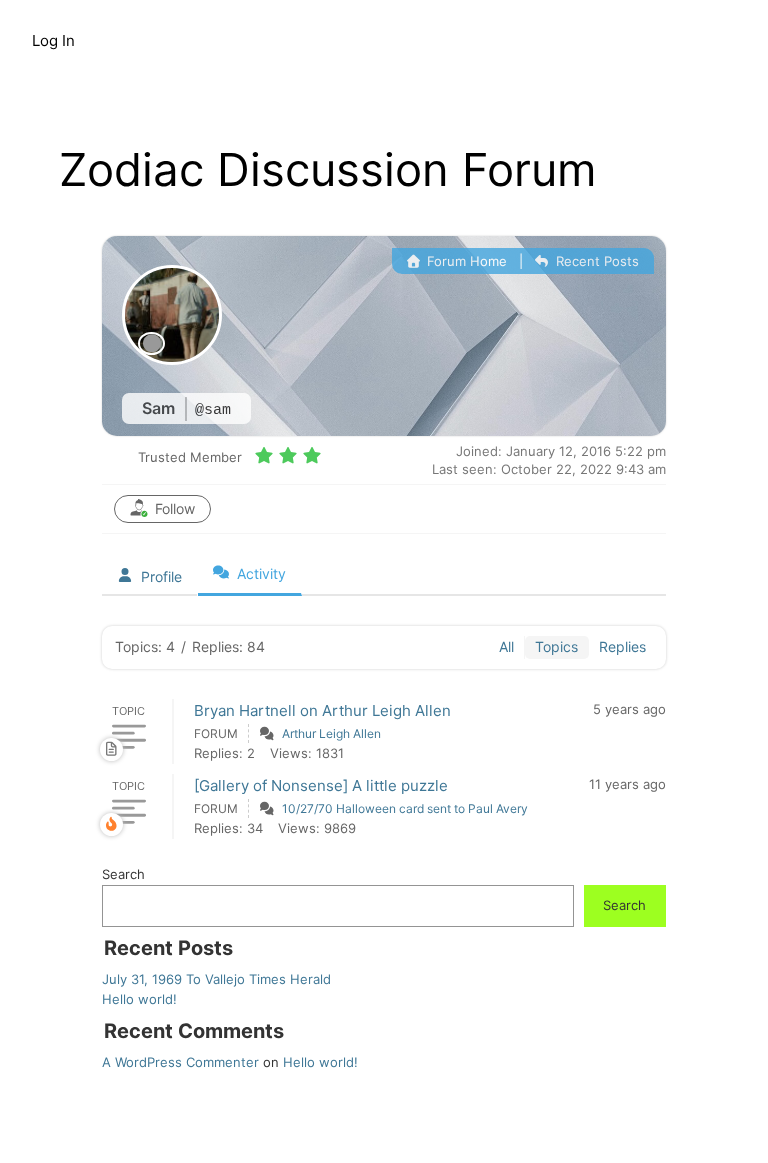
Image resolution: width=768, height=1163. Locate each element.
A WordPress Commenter (180, 1062)
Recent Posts (595, 261)
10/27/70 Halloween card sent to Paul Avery (405, 808)
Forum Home (465, 261)
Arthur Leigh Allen (331, 733)
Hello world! (139, 999)
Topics (556, 646)
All (506, 646)
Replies (622, 646)
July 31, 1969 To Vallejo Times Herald (216, 979)
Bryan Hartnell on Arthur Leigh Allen (322, 710)
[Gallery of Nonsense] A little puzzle (321, 785)
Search (123, 874)
